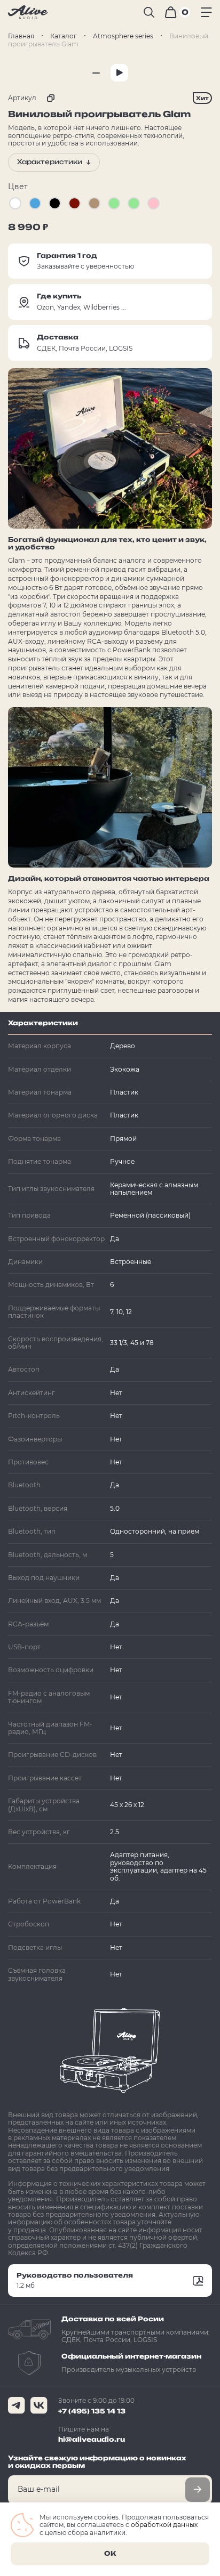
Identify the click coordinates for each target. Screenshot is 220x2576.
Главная (21, 36)
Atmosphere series (123, 36)
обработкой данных (164, 2525)
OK (110, 2553)
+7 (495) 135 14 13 (92, 2411)
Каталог (64, 36)
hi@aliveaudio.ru (92, 2439)
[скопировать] (48, 98)
